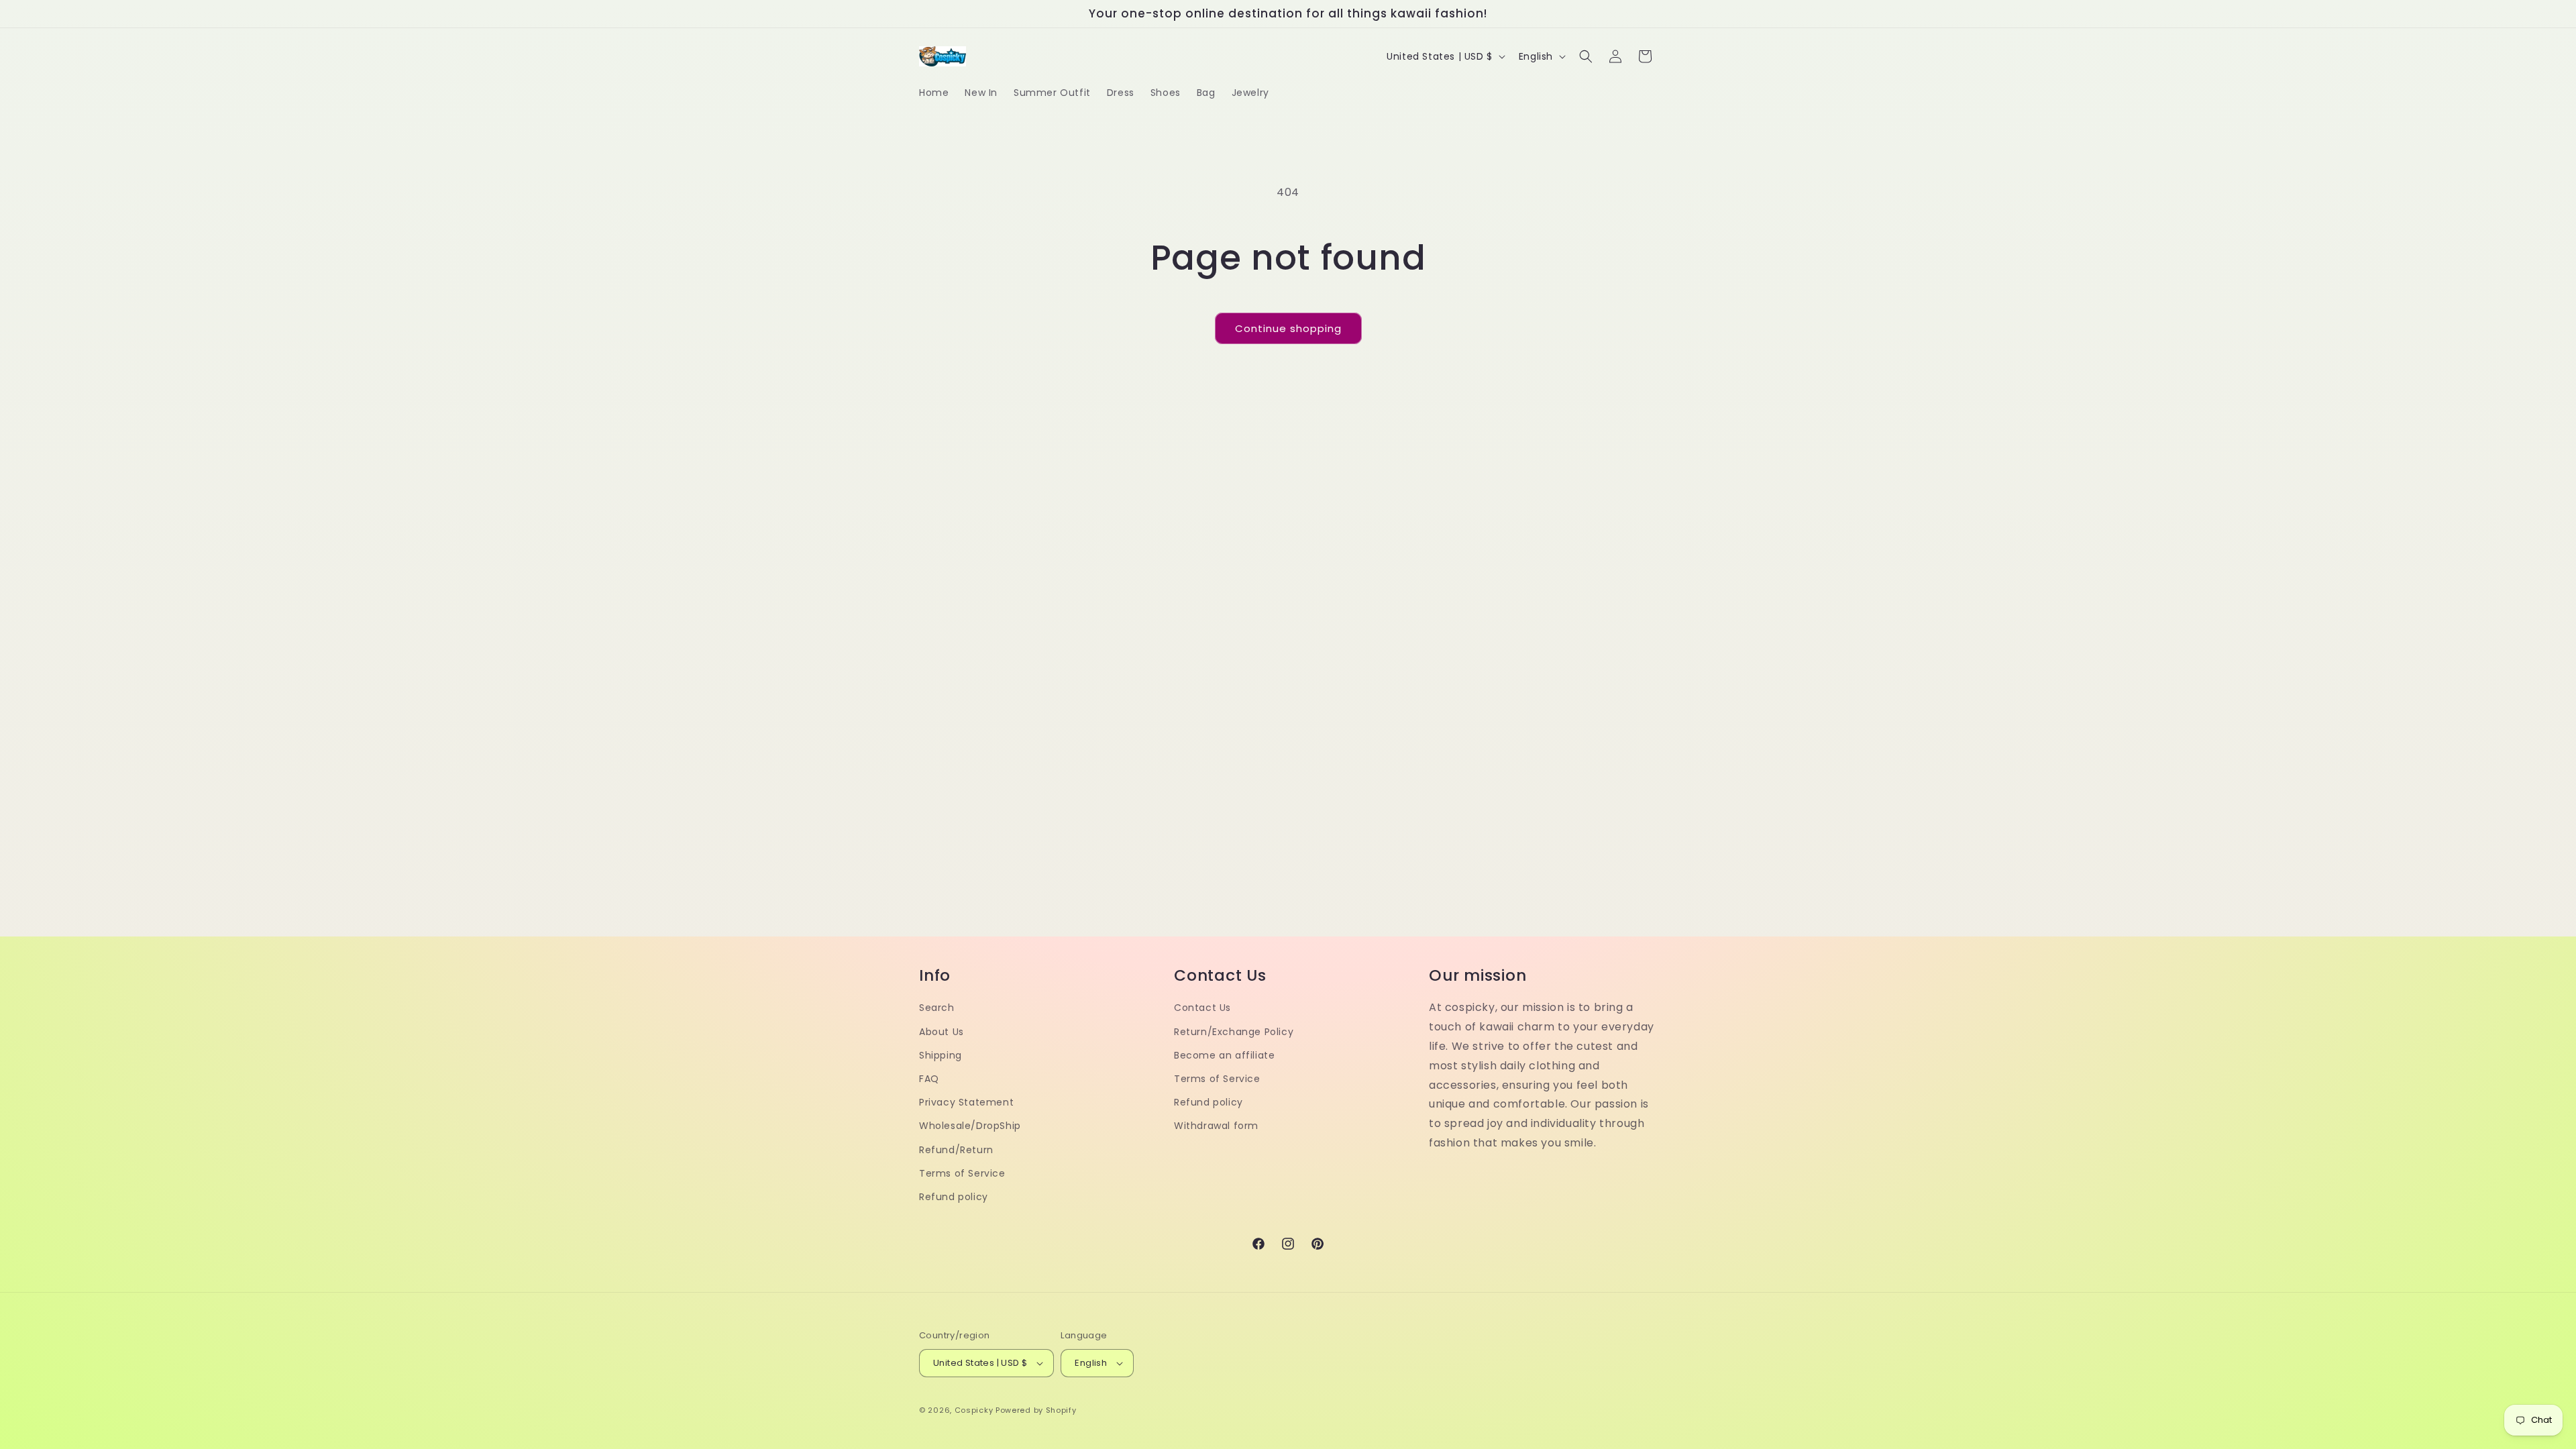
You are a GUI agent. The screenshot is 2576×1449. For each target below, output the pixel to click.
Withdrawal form (1216, 1126)
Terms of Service (962, 1173)
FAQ (929, 1079)
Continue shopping (1288, 328)
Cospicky (974, 1410)
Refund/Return (956, 1150)
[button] (1586, 56)
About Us (942, 1032)
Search (937, 1008)
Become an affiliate (1224, 1055)
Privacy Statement (966, 1102)
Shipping (941, 1055)
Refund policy (954, 1197)
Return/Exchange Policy (1234, 1032)
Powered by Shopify (1036, 1410)
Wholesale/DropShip (970, 1126)
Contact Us (1202, 1008)
